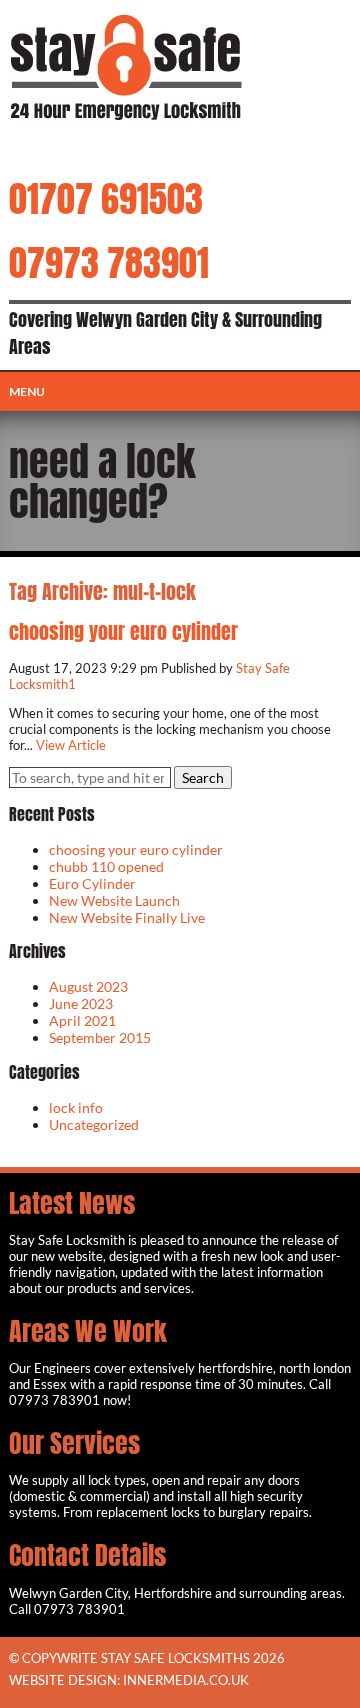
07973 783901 (109, 263)
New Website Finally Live (127, 917)
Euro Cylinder (92, 883)
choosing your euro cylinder (123, 631)
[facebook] (60, 148)
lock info (76, 1107)
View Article (71, 745)
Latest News (72, 1203)
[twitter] (27, 148)
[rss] (93, 148)
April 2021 (82, 1020)
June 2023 (81, 1003)
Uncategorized (94, 1124)
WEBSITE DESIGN (63, 1680)
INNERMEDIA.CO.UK (186, 1680)
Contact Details (87, 1555)
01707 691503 (106, 199)
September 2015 (100, 1037)
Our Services (74, 1443)
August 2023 (88, 986)
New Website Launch (114, 900)
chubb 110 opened (106, 866)
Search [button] (203, 777)
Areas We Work (88, 1331)
